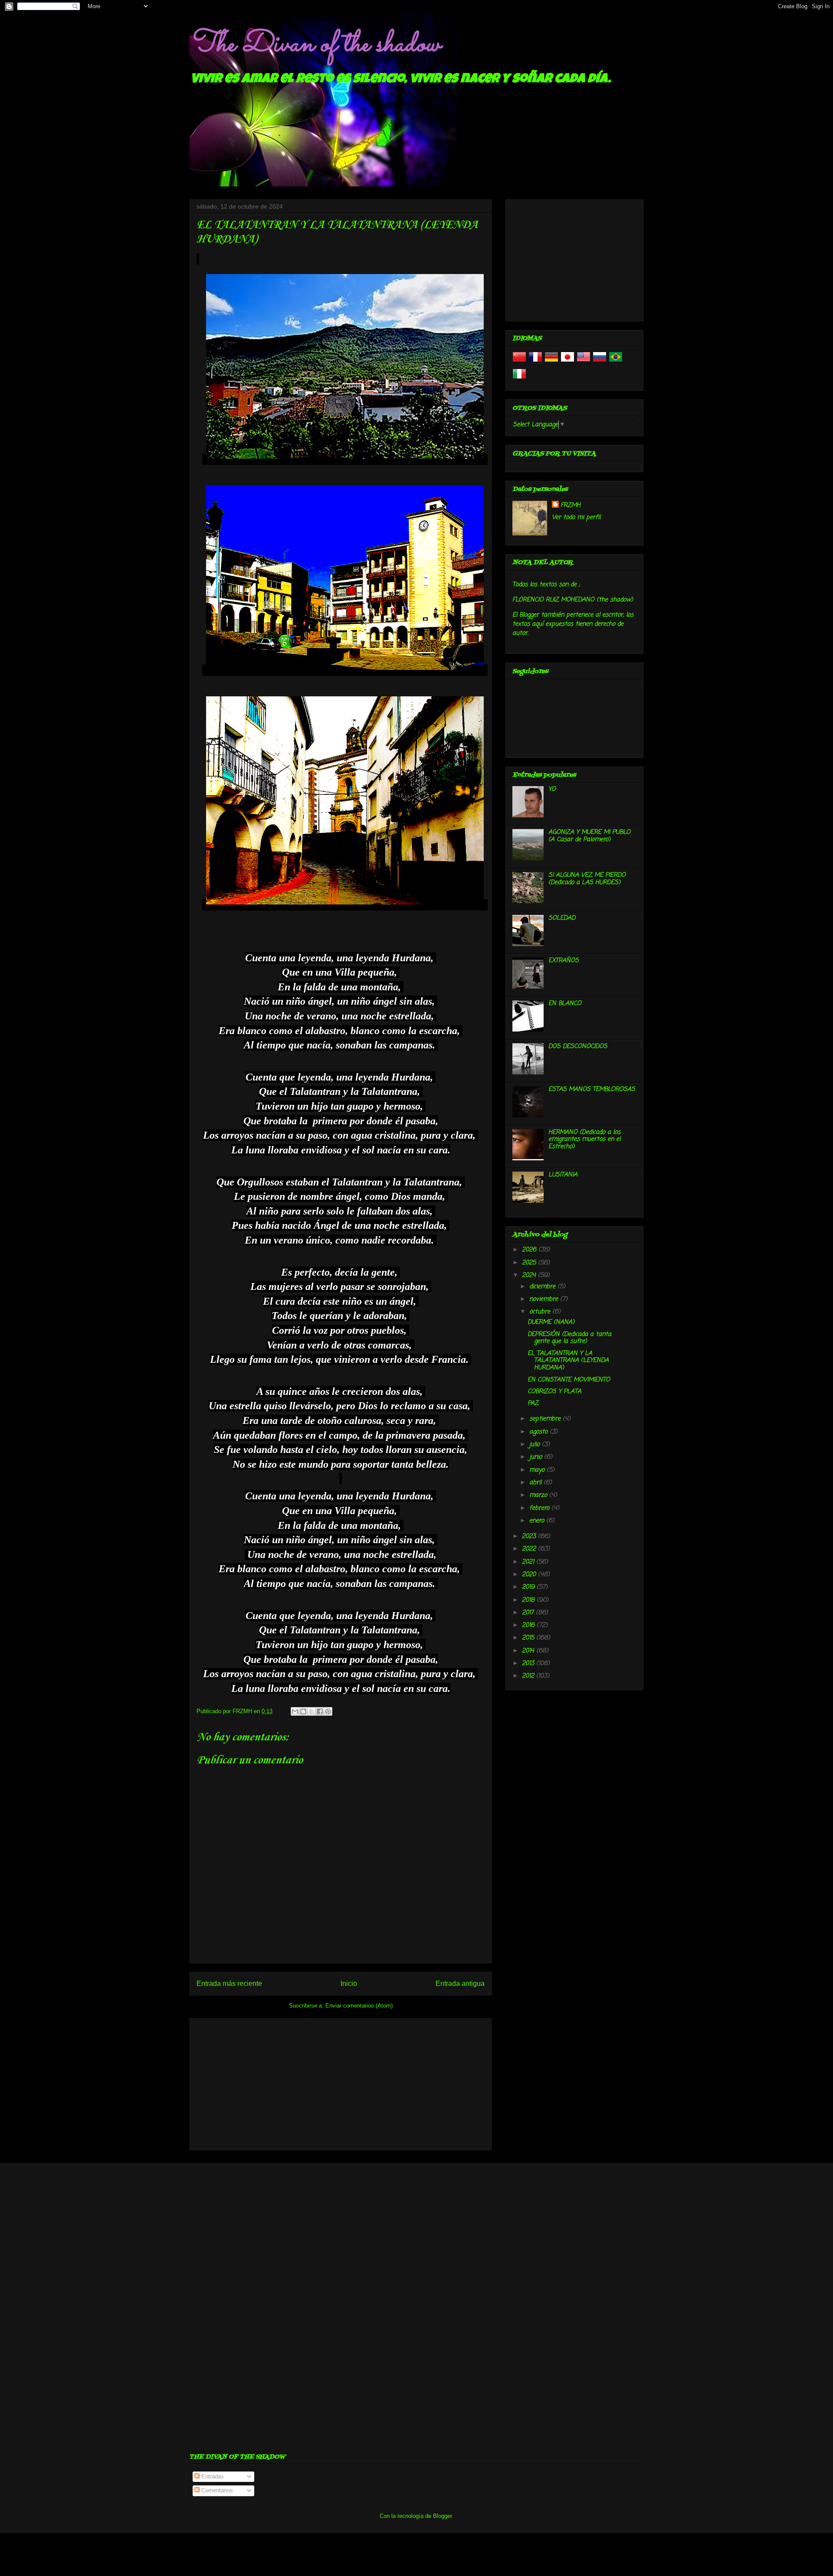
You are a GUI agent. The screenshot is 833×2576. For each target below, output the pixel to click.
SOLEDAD (562, 918)
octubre (541, 1312)
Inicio (349, 1983)
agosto (539, 1432)
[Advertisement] (341, 2083)
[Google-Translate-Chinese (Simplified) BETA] (519, 362)
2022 (530, 1549)
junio (537, 1457)
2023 (530, 1536)
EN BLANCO (565, 1004)
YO (552, 789)
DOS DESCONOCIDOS (578, 1046)
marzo (539, 1495)
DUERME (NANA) (551, 1322)
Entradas (212, 2476)
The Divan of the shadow (315, 45)
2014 (529, 1651)
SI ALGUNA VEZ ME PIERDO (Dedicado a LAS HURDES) (587, 879)
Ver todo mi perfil (576, 517)
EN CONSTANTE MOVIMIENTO (569, 1380)
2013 (529, 1663)
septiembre (546, 1419)
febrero (540, 1508)
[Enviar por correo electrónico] (295, 1711)
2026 (530, 1250)
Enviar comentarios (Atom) (359, 2006)
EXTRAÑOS (564, 961)
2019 (529, 1587)
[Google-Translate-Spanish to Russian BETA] (600, 362)
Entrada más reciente (229, 1983)
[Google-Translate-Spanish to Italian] (519, 379)
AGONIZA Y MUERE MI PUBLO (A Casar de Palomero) (589, 836)
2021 (529, 1562)
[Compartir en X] (312, 1711)
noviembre (545, 1299)
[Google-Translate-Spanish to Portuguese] (616, 362)
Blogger (442, 2516)
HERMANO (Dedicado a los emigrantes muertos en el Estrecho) (584, 1140)
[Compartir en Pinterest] (328, 1711)
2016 (529, 1625)
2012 (529, 1676)
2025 (530, 1263)
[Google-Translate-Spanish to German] (551, 362)
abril (536, 1483)
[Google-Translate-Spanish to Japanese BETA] (567, 362)
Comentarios (216, 2490)
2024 (530, 1275)
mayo (538, 1470)
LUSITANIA (563, 1175)
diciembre (543, 1287)
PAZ (533, 1403)
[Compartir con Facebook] (320, 1711)
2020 (530, 1575)
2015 (529, 1638)
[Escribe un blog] (303, 1711)
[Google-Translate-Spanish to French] (535, 362)
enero (538, 1521)
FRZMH (571, 505)
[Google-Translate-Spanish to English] (584, 362)
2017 (529, 1613)
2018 (529, 1600)
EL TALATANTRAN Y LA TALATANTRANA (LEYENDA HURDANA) (568, 1361)
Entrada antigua (460, 1983)
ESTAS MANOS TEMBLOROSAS (592, 1089)
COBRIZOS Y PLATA (554, 1392)
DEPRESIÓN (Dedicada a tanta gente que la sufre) (569, 1338)
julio (536, 1445)
